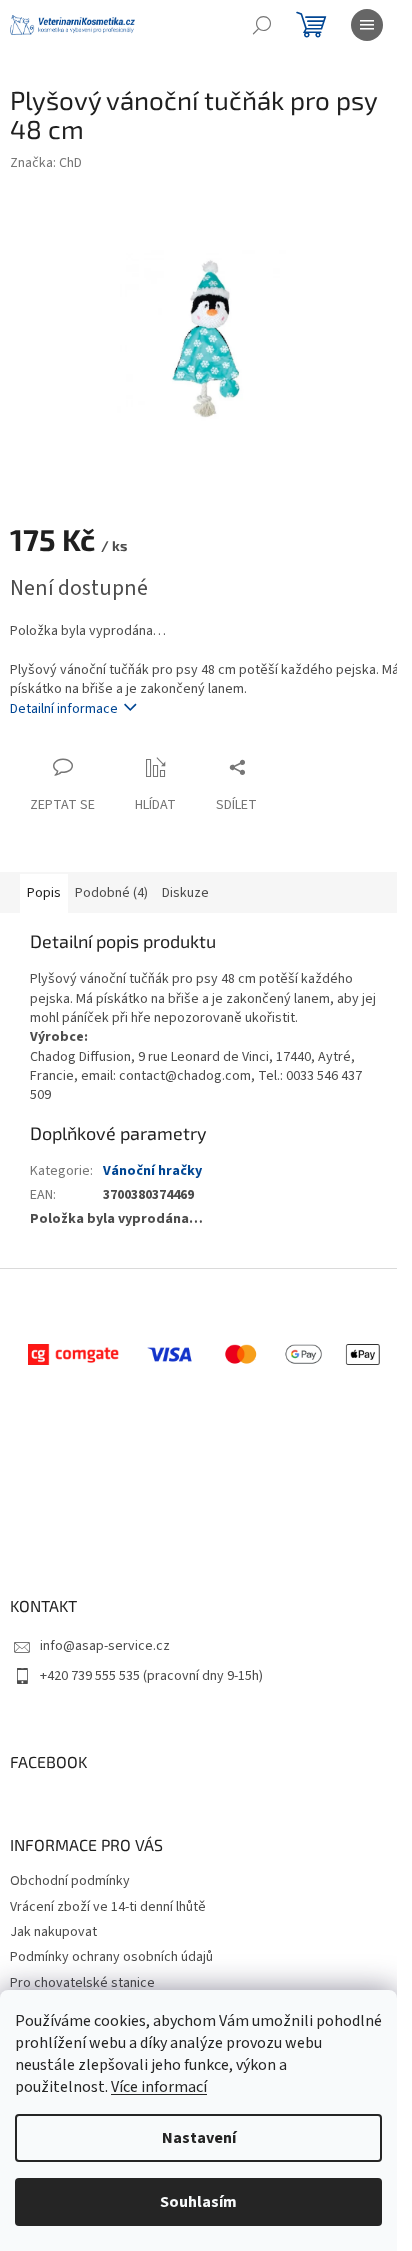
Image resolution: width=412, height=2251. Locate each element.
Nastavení (199, 2138)
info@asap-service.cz (105, 1646)
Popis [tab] (44, 893)
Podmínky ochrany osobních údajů (111, 1957)
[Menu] (367, 25)
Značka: (46, 163)
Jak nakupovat (53, 1932)
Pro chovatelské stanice (82, 1983)
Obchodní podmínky (70, 1881)
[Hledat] (262, 25)
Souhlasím (198, 2202)
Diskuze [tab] (185, 893)
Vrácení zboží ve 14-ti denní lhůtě (108, 1907)
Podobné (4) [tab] (111, 893)
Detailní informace (64, 709)
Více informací (159, 2087)
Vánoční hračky (152, 1171)
